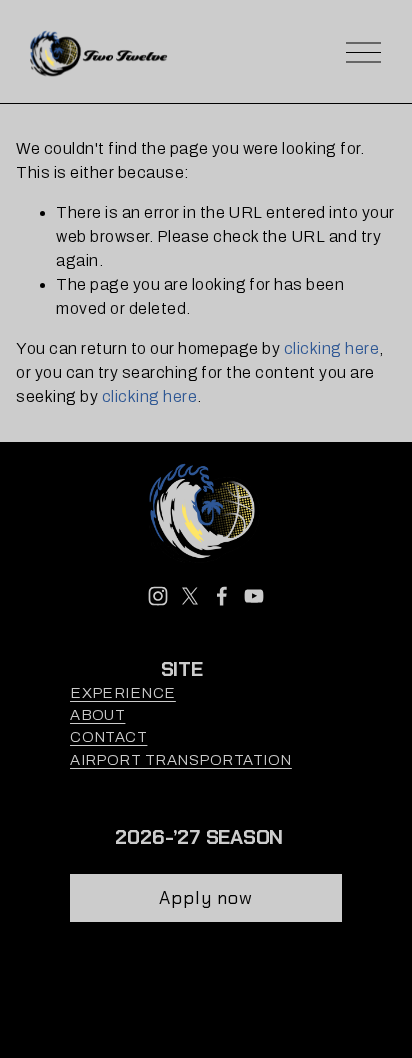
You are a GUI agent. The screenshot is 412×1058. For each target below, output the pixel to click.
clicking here (331, 348)
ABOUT (97, 715)
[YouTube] (254, 596)
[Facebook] (222, 596)
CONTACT (108, 737)
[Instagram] (158, 596)
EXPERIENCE (123, 693)
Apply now (206, 898)
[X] (190, 596)
